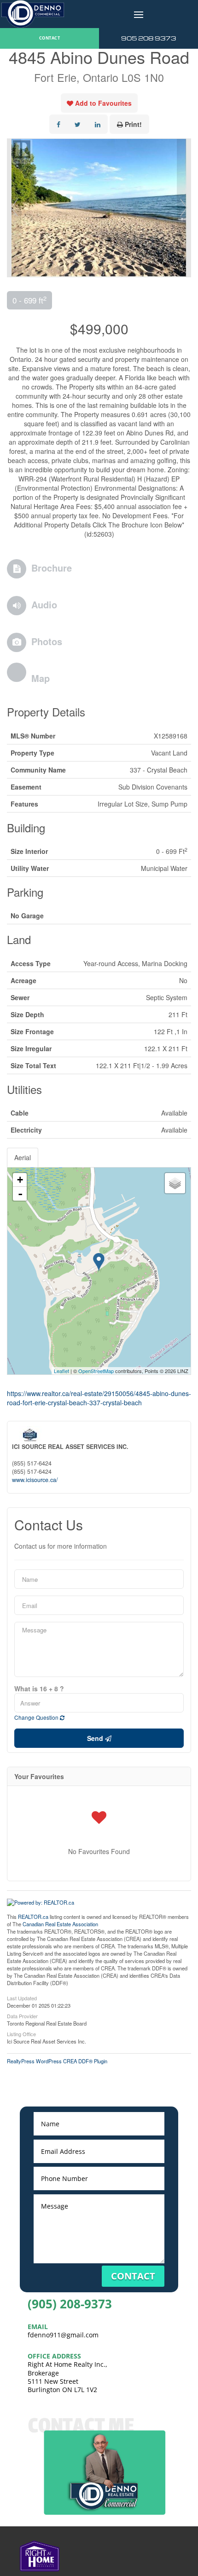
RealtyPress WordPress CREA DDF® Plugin (57, 2061)
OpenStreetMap (96, 1371)
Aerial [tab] (23, 1157)
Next (184, 208)
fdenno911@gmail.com (63, 2335)
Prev (14, 208)
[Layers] (175, 1183)
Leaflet (61, 1371)
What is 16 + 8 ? (39, 1689)
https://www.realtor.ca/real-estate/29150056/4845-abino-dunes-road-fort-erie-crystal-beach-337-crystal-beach (99, 1398)
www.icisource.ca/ (35, 1480)
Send (96, 1738)
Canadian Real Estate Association (60, 1924)
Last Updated (22, 1998)
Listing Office (21, 2033)
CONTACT (49, 38)
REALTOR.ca (33, 1917)
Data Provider (22, 2015)
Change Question (37, 1717)
